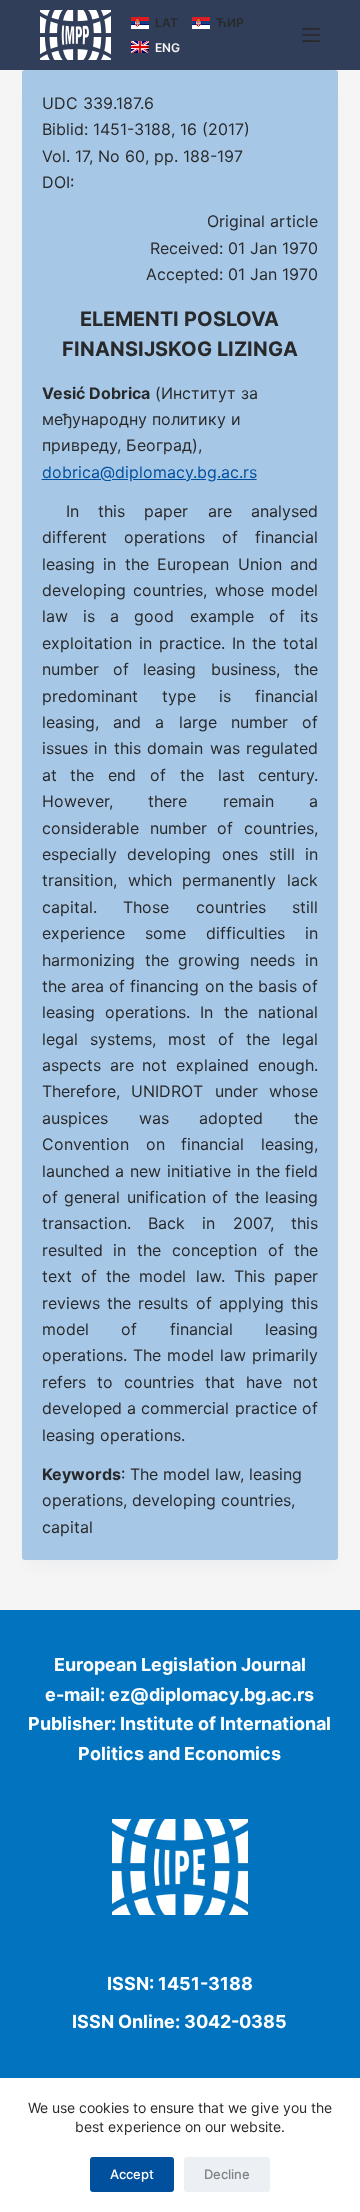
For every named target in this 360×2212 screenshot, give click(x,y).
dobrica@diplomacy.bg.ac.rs (149, 472)
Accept (132, 2174)
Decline (227, 2174)
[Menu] (311, 35)
